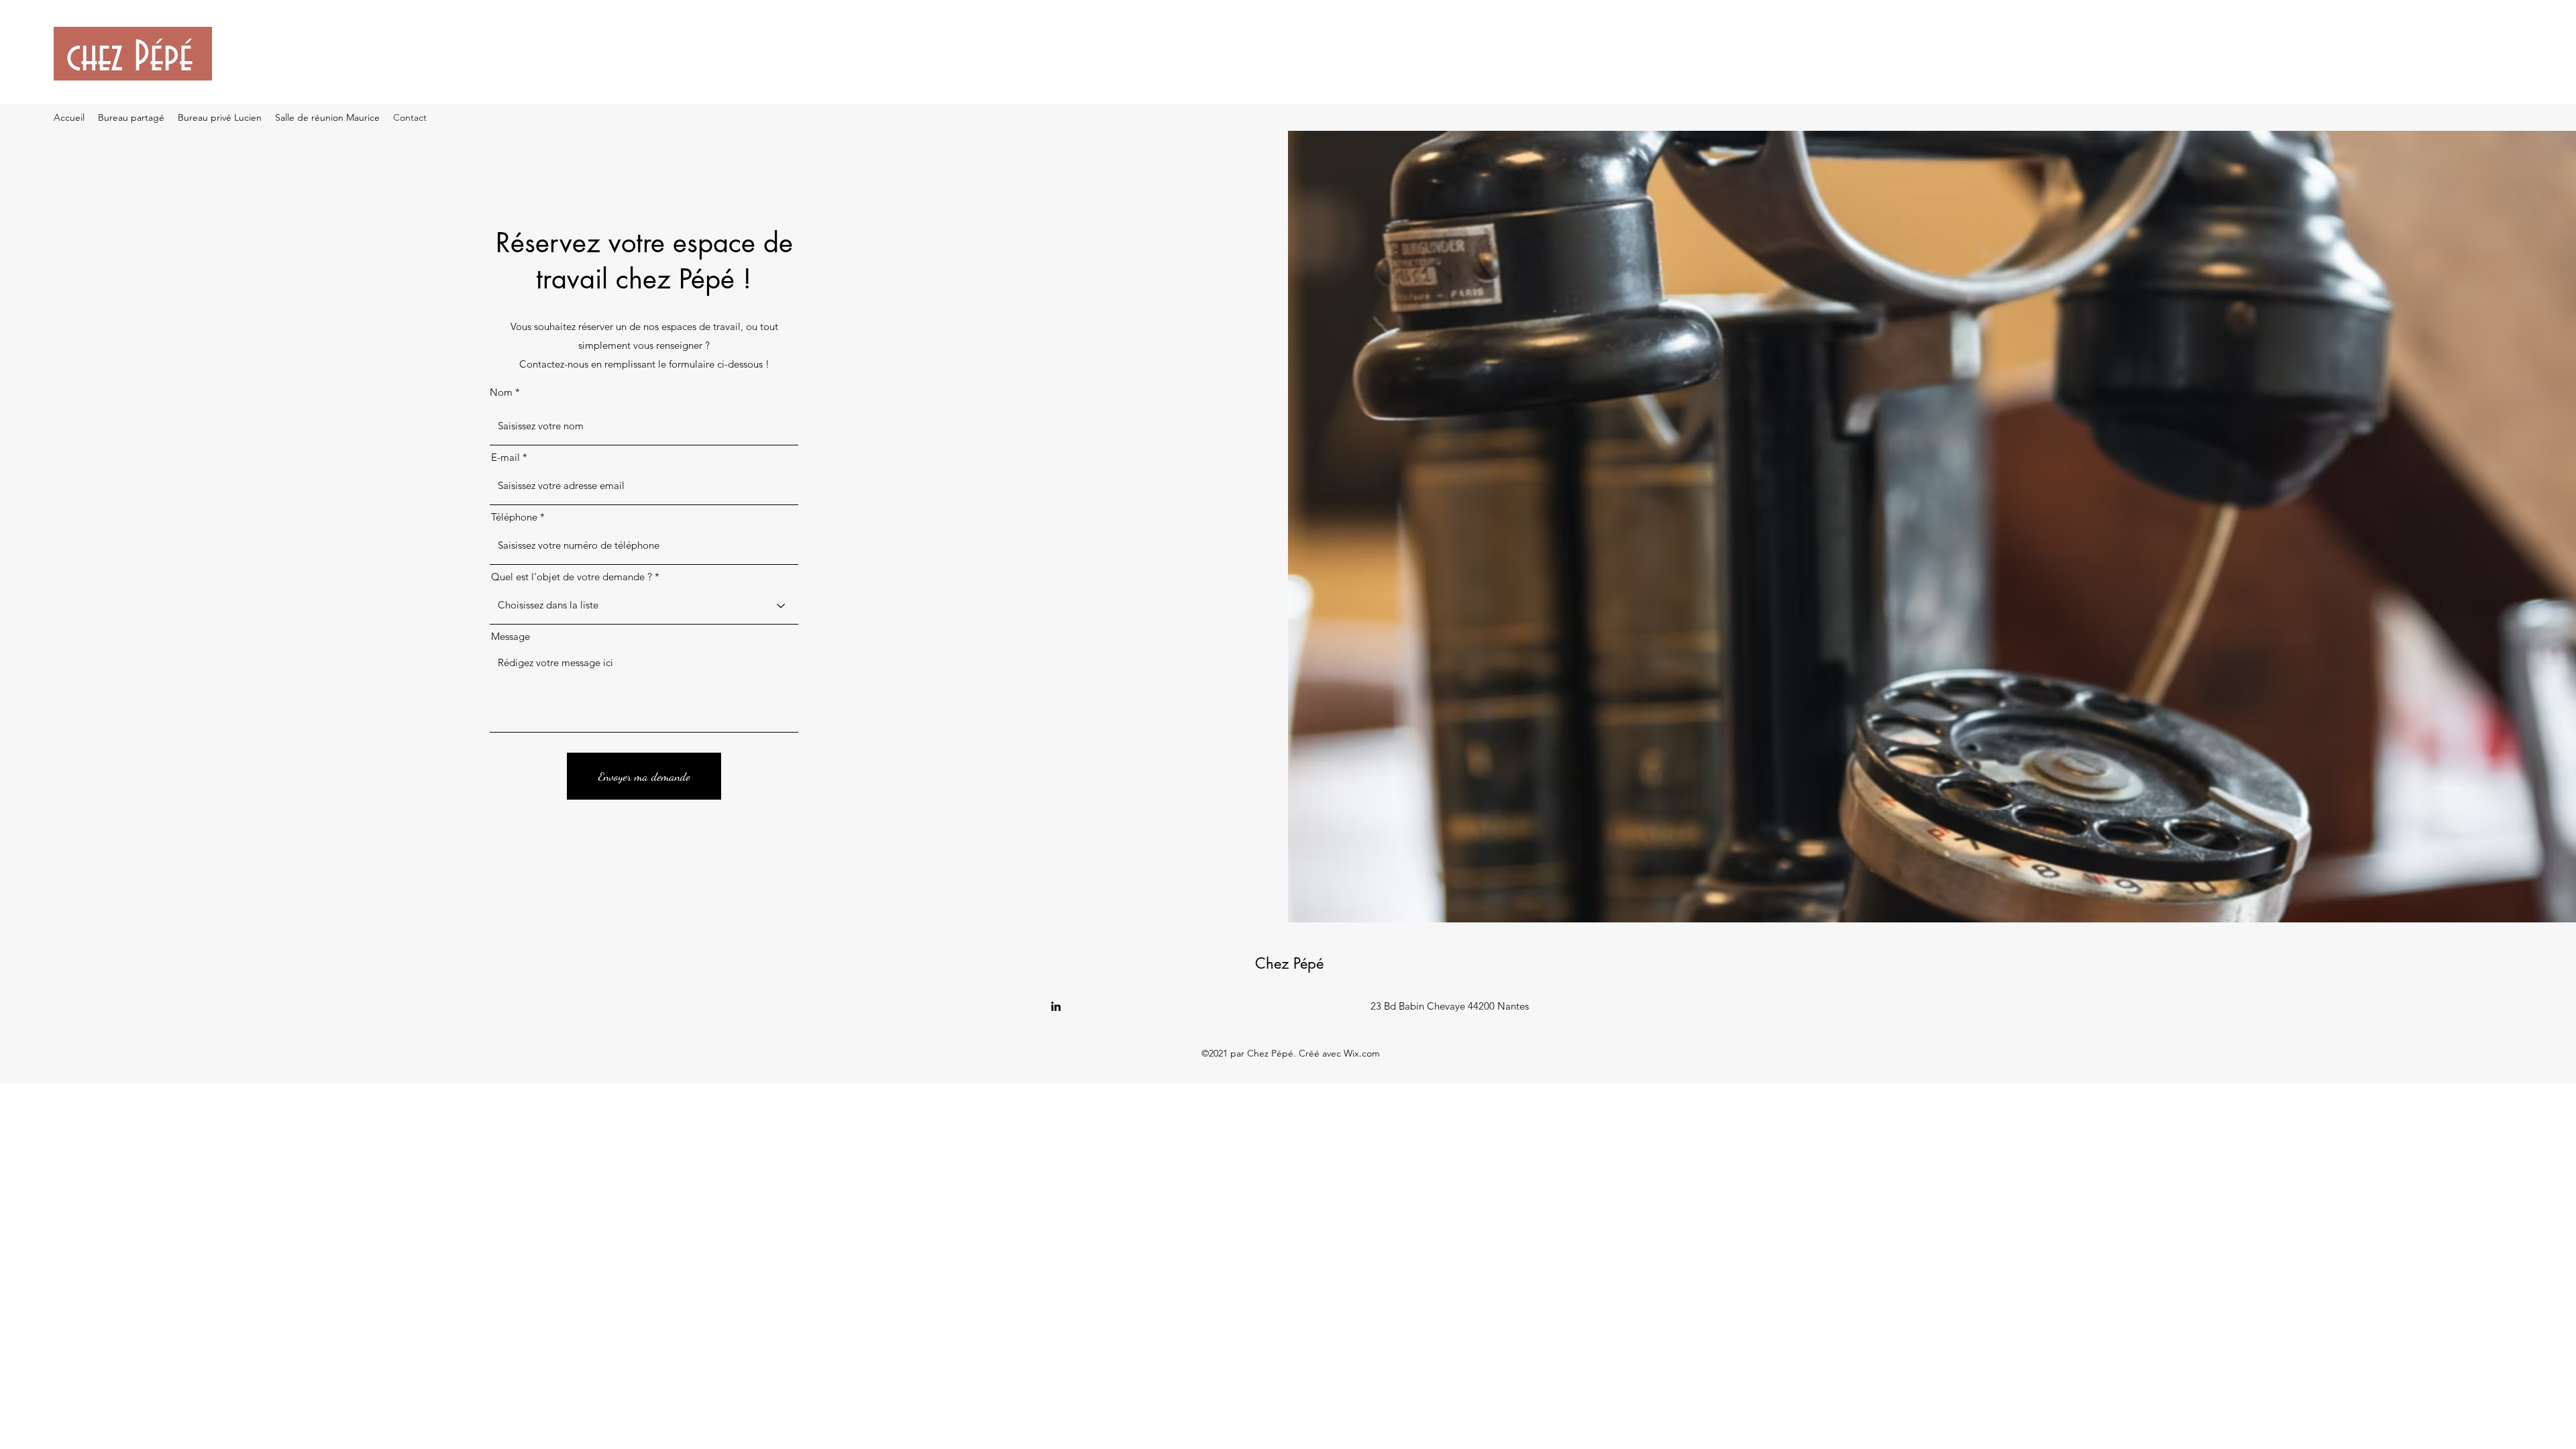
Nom (501, 392)
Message (511, 636)
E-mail (505, 457)
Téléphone (514, 517)
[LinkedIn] (1056, 1006)
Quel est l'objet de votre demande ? (572, 577)
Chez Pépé (1289, 963)
